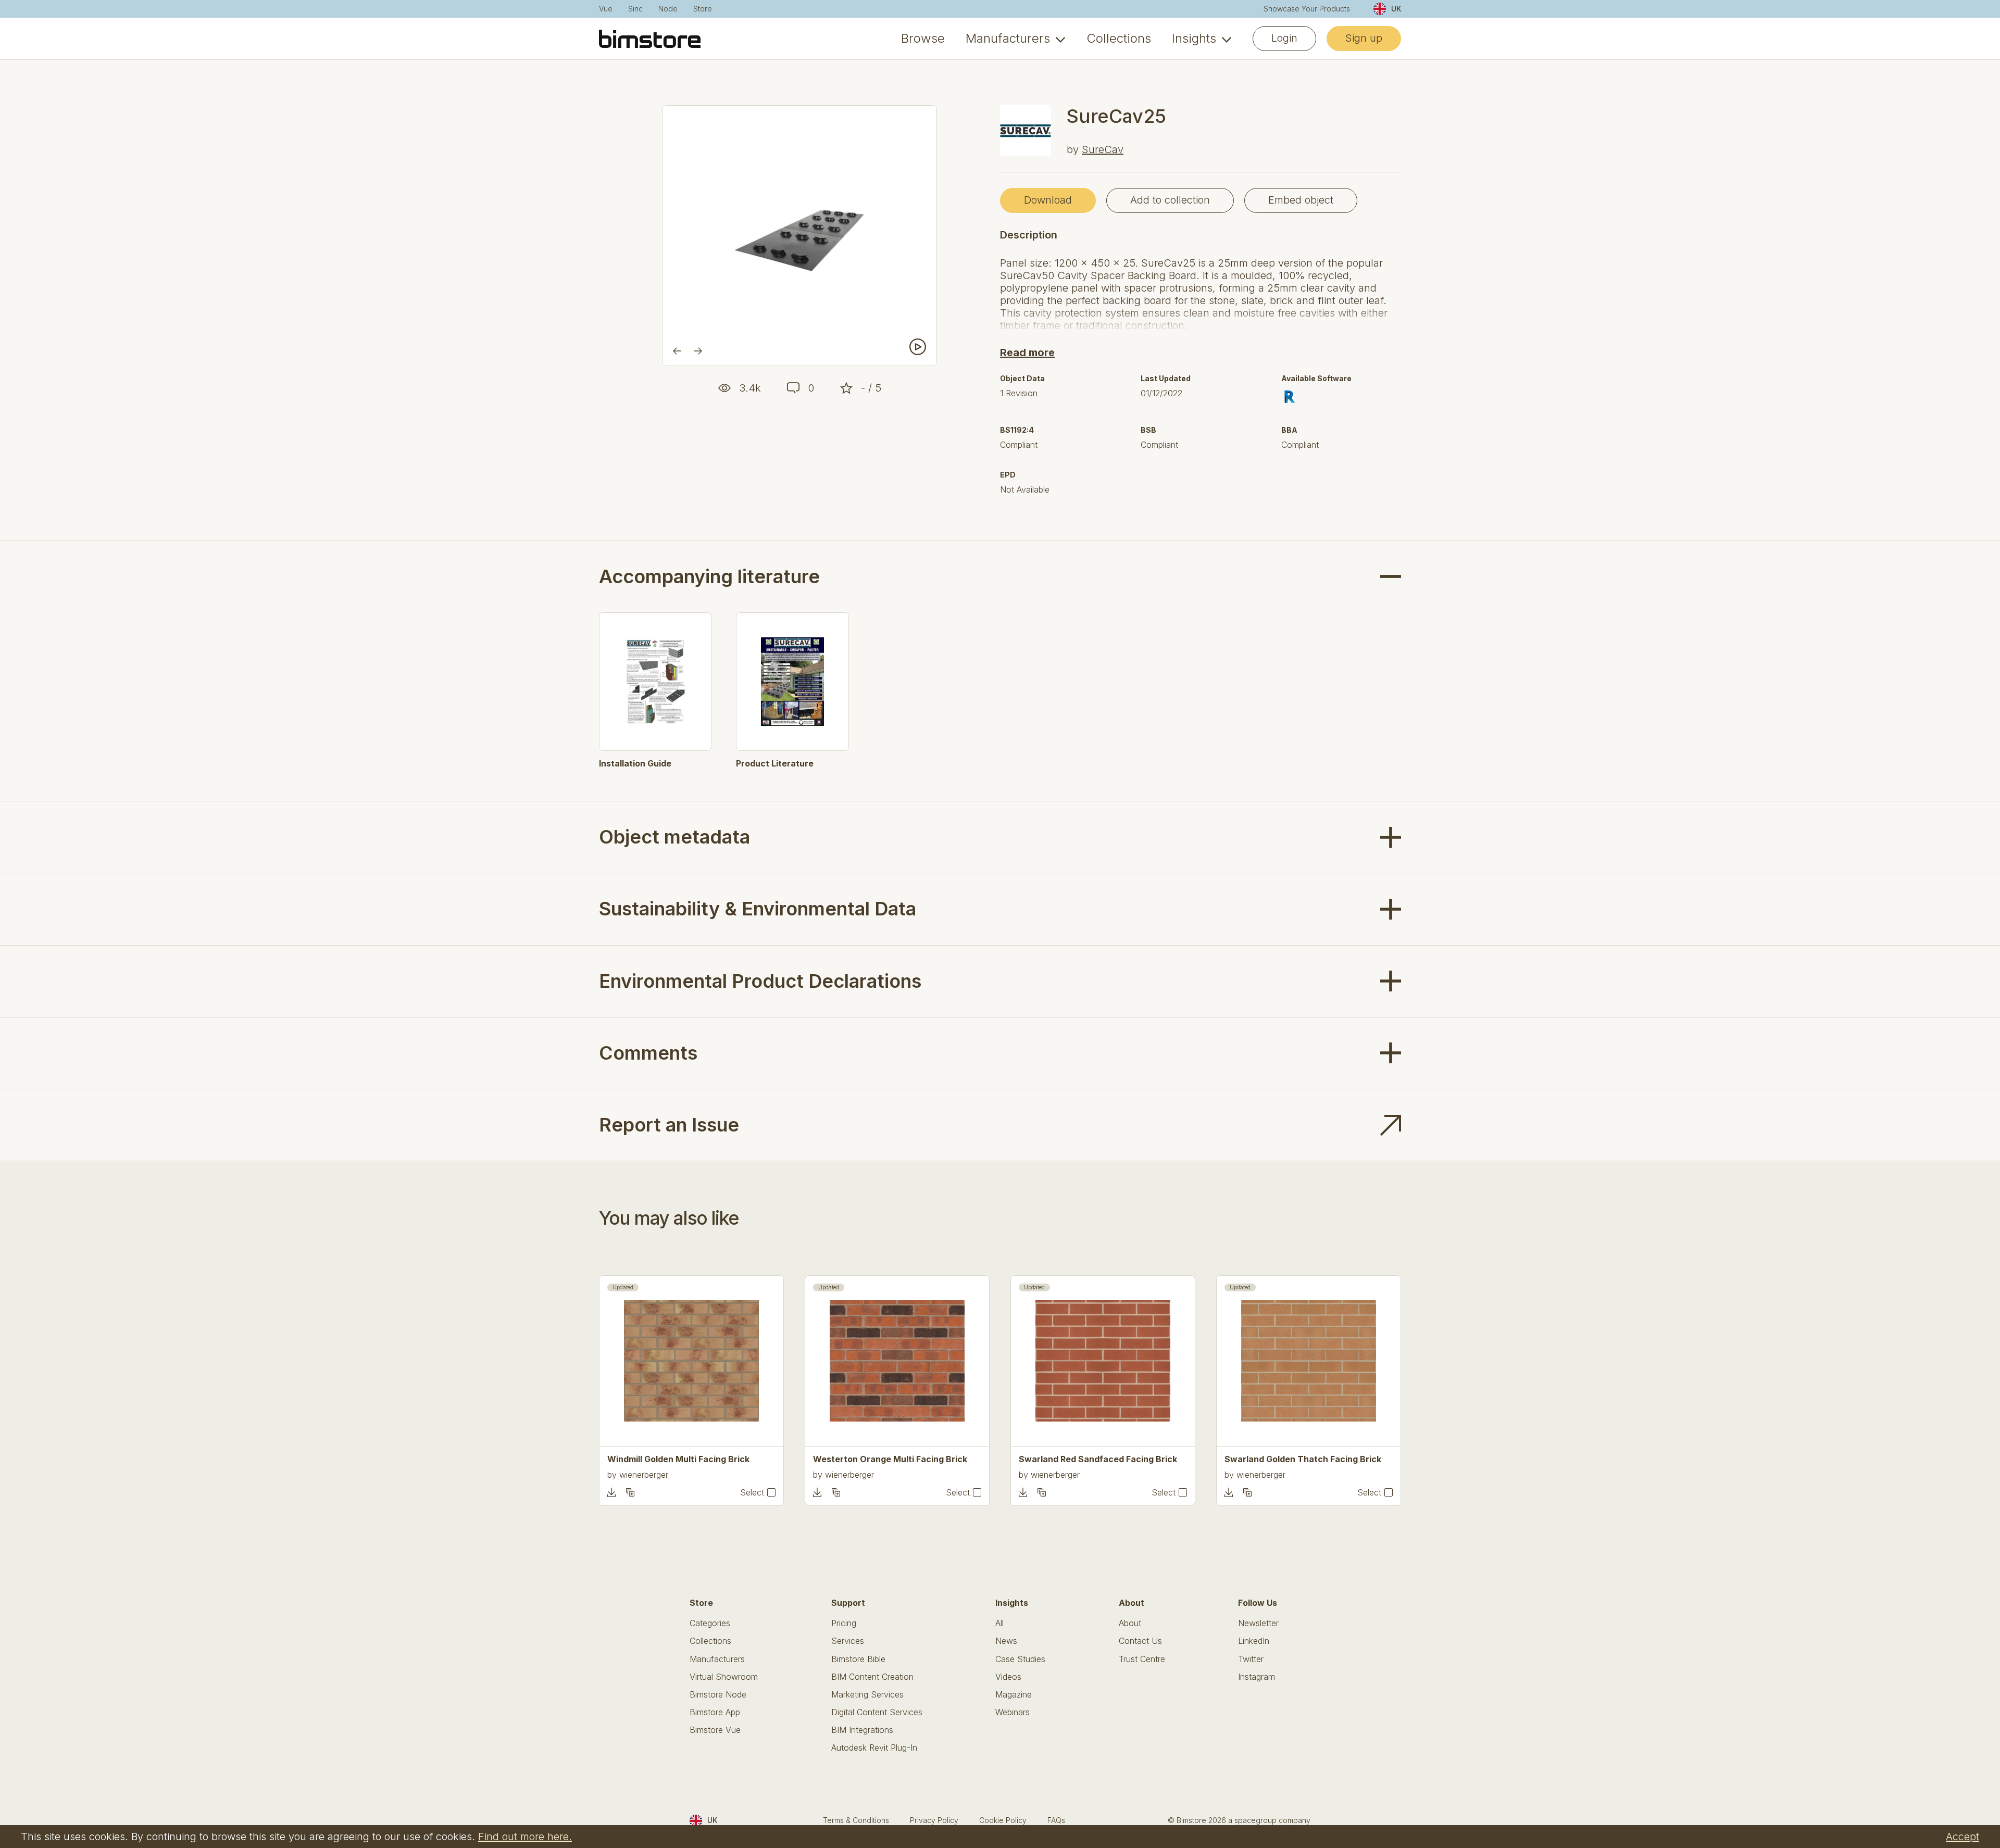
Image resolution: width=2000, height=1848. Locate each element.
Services (848, 1641)
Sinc (635, 9)
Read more (1027, 353)
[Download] (611, 1492)
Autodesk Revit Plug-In (874, 1748)
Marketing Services (867, 1695)
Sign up (1364, 38)
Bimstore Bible (858, 1659)
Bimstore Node (718, 1695)
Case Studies (1020, 1659)
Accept (1963, 1837)
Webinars (1013, 1712)
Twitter (1251, 1659)
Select (752, 1493)
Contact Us (1140, 1641)
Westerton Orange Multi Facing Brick (890, 1459)
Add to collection (1170, 200)
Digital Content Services (877, 1712)
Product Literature (775, 764)
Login (1284, 38)
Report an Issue (669, 1125)
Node (668, 9)
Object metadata (674, 837)
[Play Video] (918, 347)
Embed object (1301, 200)
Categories (710, 1623)
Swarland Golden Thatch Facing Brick (1303, 1459)
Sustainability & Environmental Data (758, 909)
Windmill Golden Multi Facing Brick (678, 1459)
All (999, 1623)
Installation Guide (635, 764)
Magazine (1014, 1695)
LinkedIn (1254, 1641)
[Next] (698, 351)
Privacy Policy (934, 1820)
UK (1396, 9)
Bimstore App (715, 1712)
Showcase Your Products (1307, 9)
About (1130, 1623)
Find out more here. (525, 1837)
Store (703, 9)
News (1006, 1641)
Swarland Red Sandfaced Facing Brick (1098, 1459)
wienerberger (644, 1475)
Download (1048, 200)
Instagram (1257, 1677)
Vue (606, 9)
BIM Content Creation (872, 1677)
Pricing (844, 1623)
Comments (648, 1053)
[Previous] (677, 351)
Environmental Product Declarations (760, 981)
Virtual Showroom (724, 1677)
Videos (1008, 1677)
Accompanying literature (709, 577)
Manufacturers (1008, 39)
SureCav (1103, 149)
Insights (1194, 39)
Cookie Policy (1003, 1820)
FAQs (1056, 1820)
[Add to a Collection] (630, 1492)
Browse (923, 39)
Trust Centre (1142, 1659)
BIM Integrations (862, 1730)
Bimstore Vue (715, 1730)
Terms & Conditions (856, 1820)
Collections (1119, 39)
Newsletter (1258, 1623)
